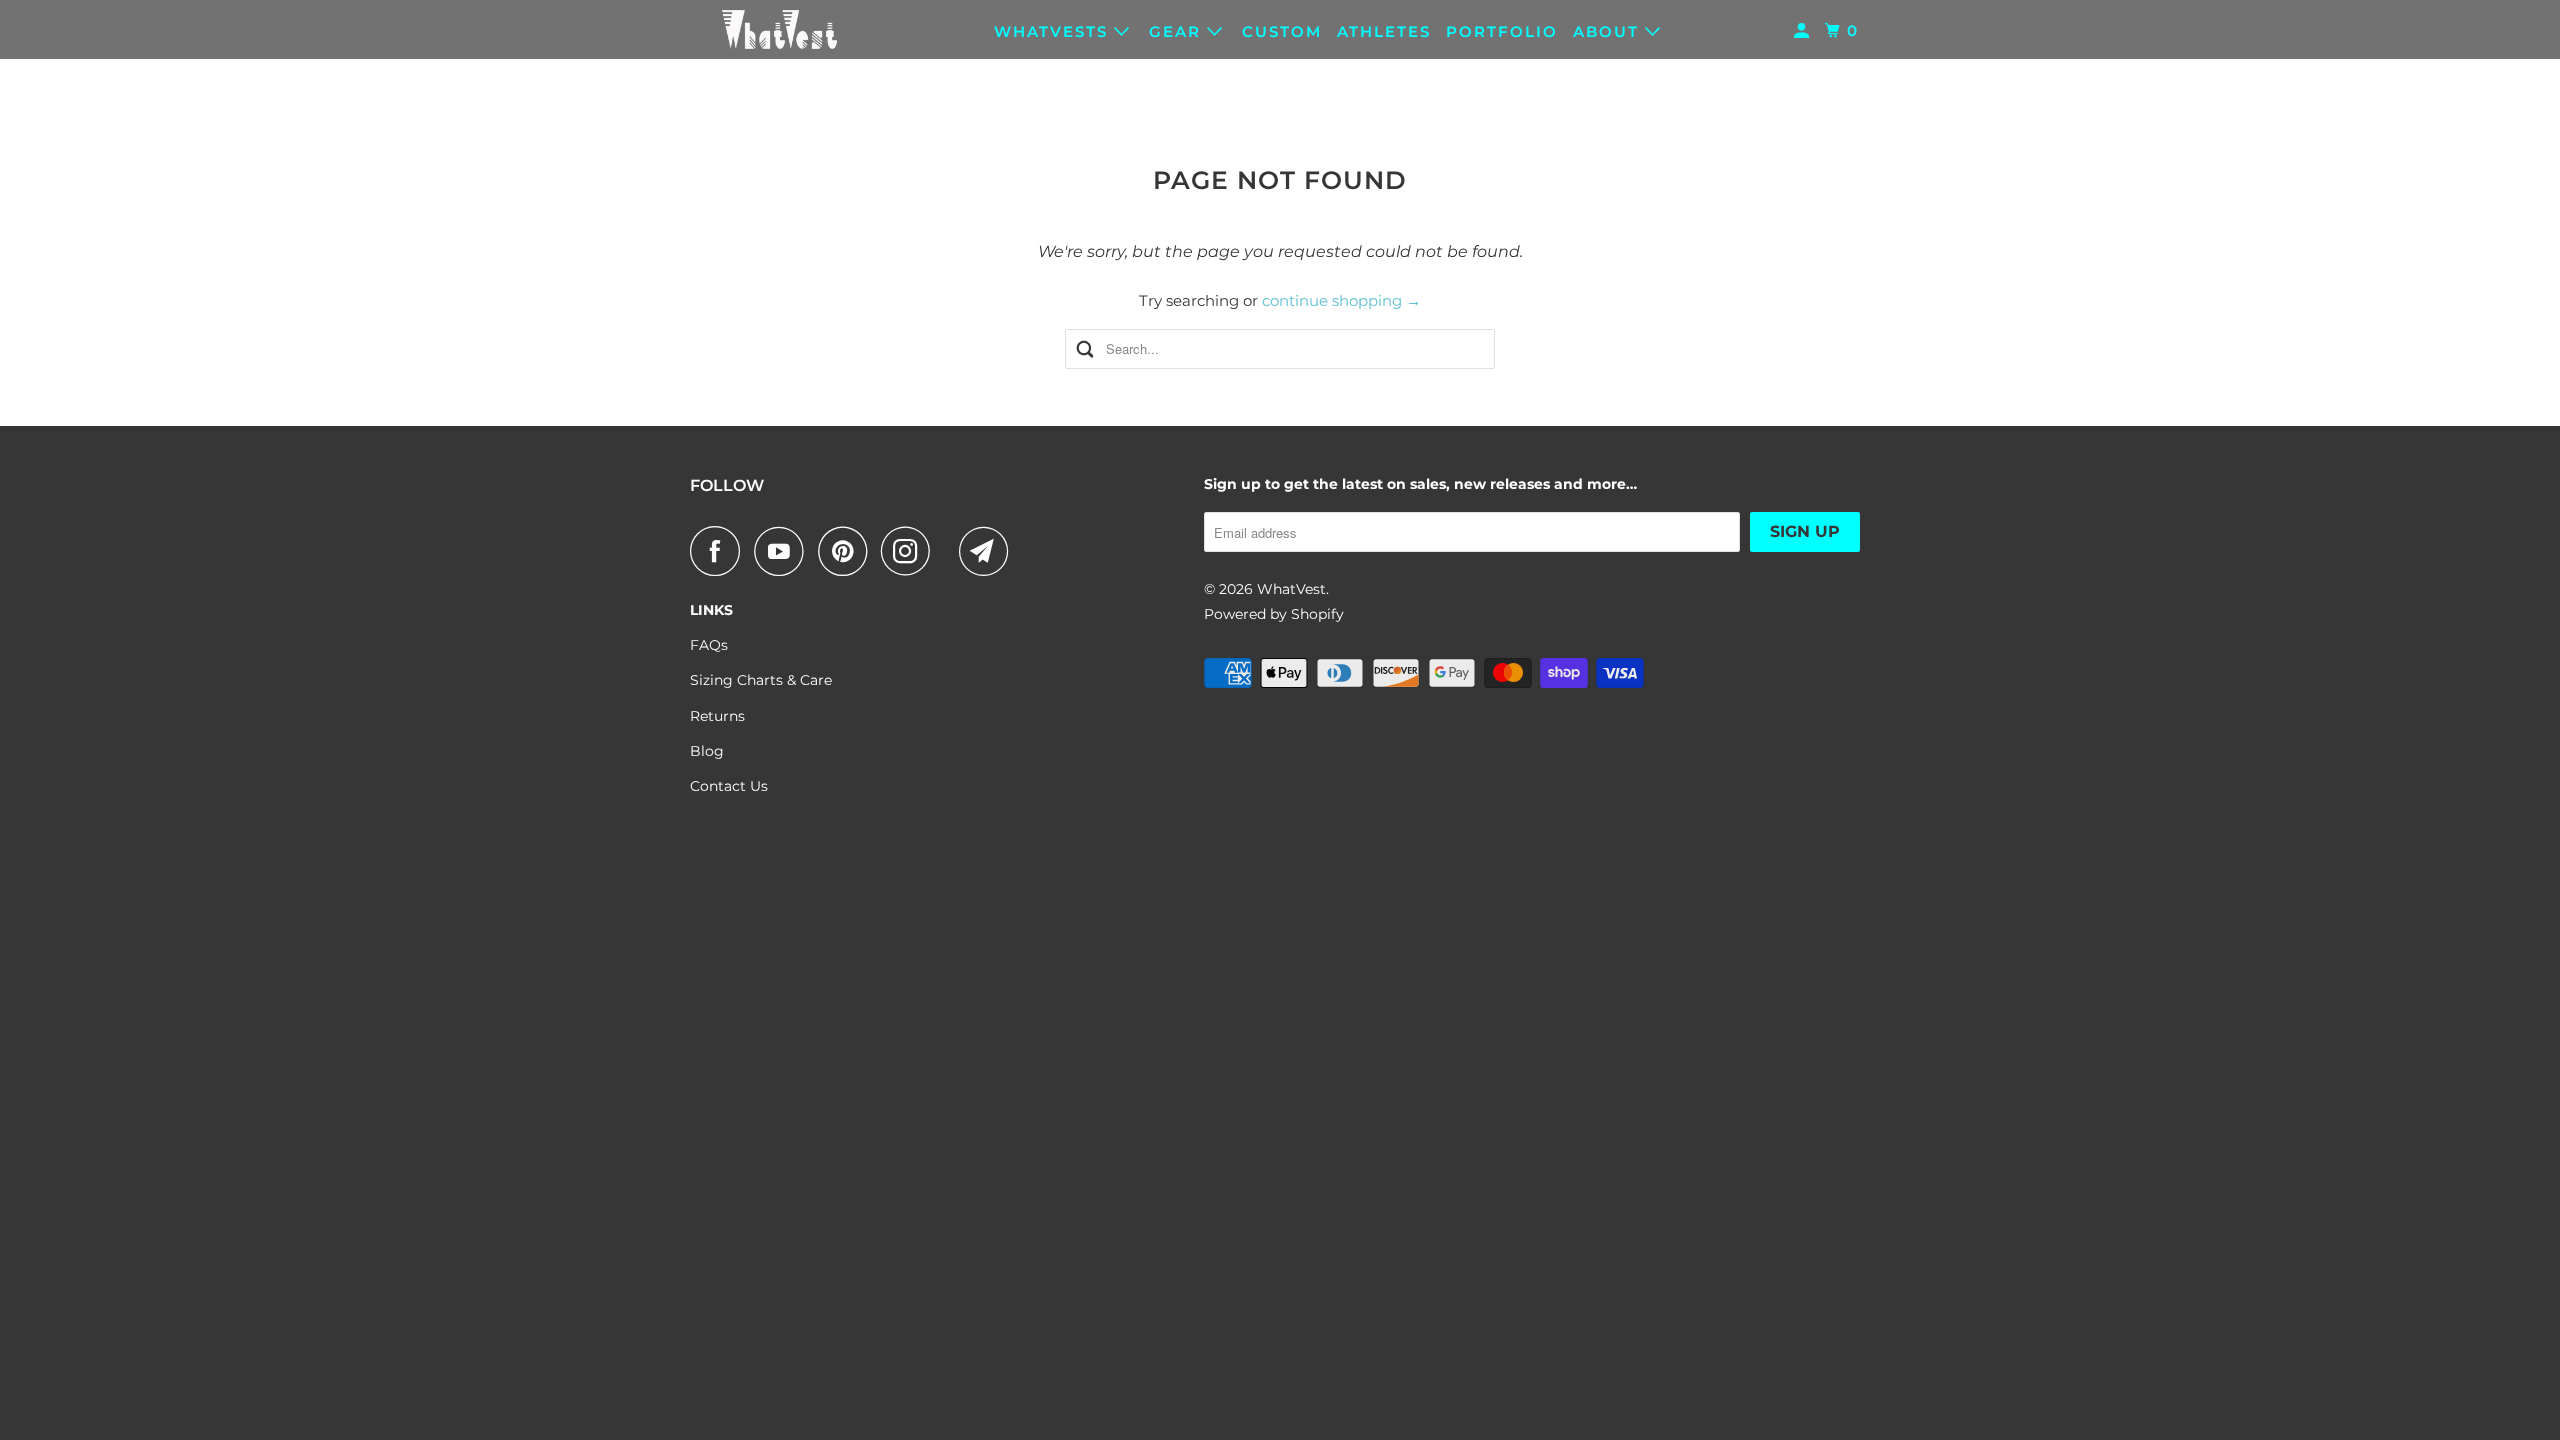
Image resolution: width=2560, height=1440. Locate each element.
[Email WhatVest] (989, 551)
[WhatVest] (780, 29)
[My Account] (1804, 31)
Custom (1282, 31)
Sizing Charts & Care (761, 680)
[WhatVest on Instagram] (911, 551)
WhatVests (1054, 31)
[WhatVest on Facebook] (720, 551)
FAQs (709, 645)
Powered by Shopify (1274, 614)
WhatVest (1291, 589)
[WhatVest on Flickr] (950, 551)
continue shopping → (1341, 300)
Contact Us (729, 786)
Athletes (1384, 31)
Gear (1178, 31)
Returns (717, 716)
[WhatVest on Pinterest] (847, 551)
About (1609, 31)
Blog (707, 751)
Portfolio (1502, 31)
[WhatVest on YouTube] (784, 551)
